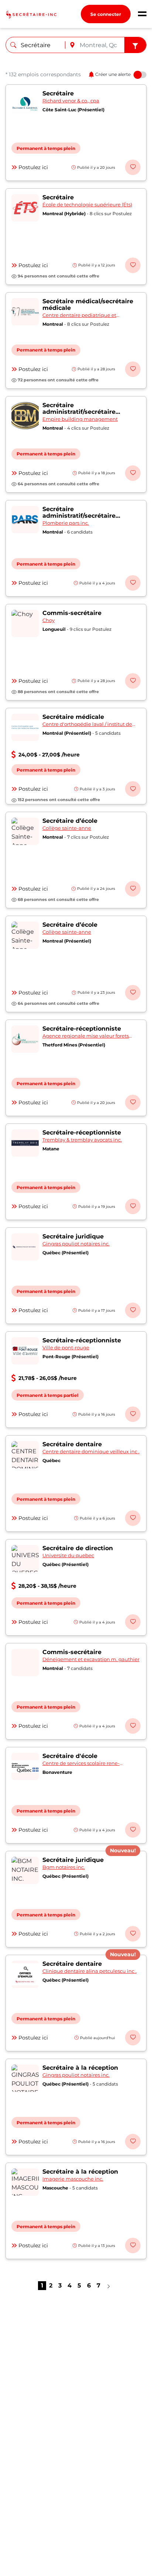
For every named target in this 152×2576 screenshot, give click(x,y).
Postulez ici (33, 167)
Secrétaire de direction (78, 1548)
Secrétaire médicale (73, 717)
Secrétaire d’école (70, 821)
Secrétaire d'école (70, 1756)
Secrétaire (58, 93)
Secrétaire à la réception (80, 2068)
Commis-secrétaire (72, 613)
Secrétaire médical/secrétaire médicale (88, 305)
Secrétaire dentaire (72, 1444)
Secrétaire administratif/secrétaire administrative (79, 412)
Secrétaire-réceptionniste (82, 1029)
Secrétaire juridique (73, 1236)
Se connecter (106, 14)
